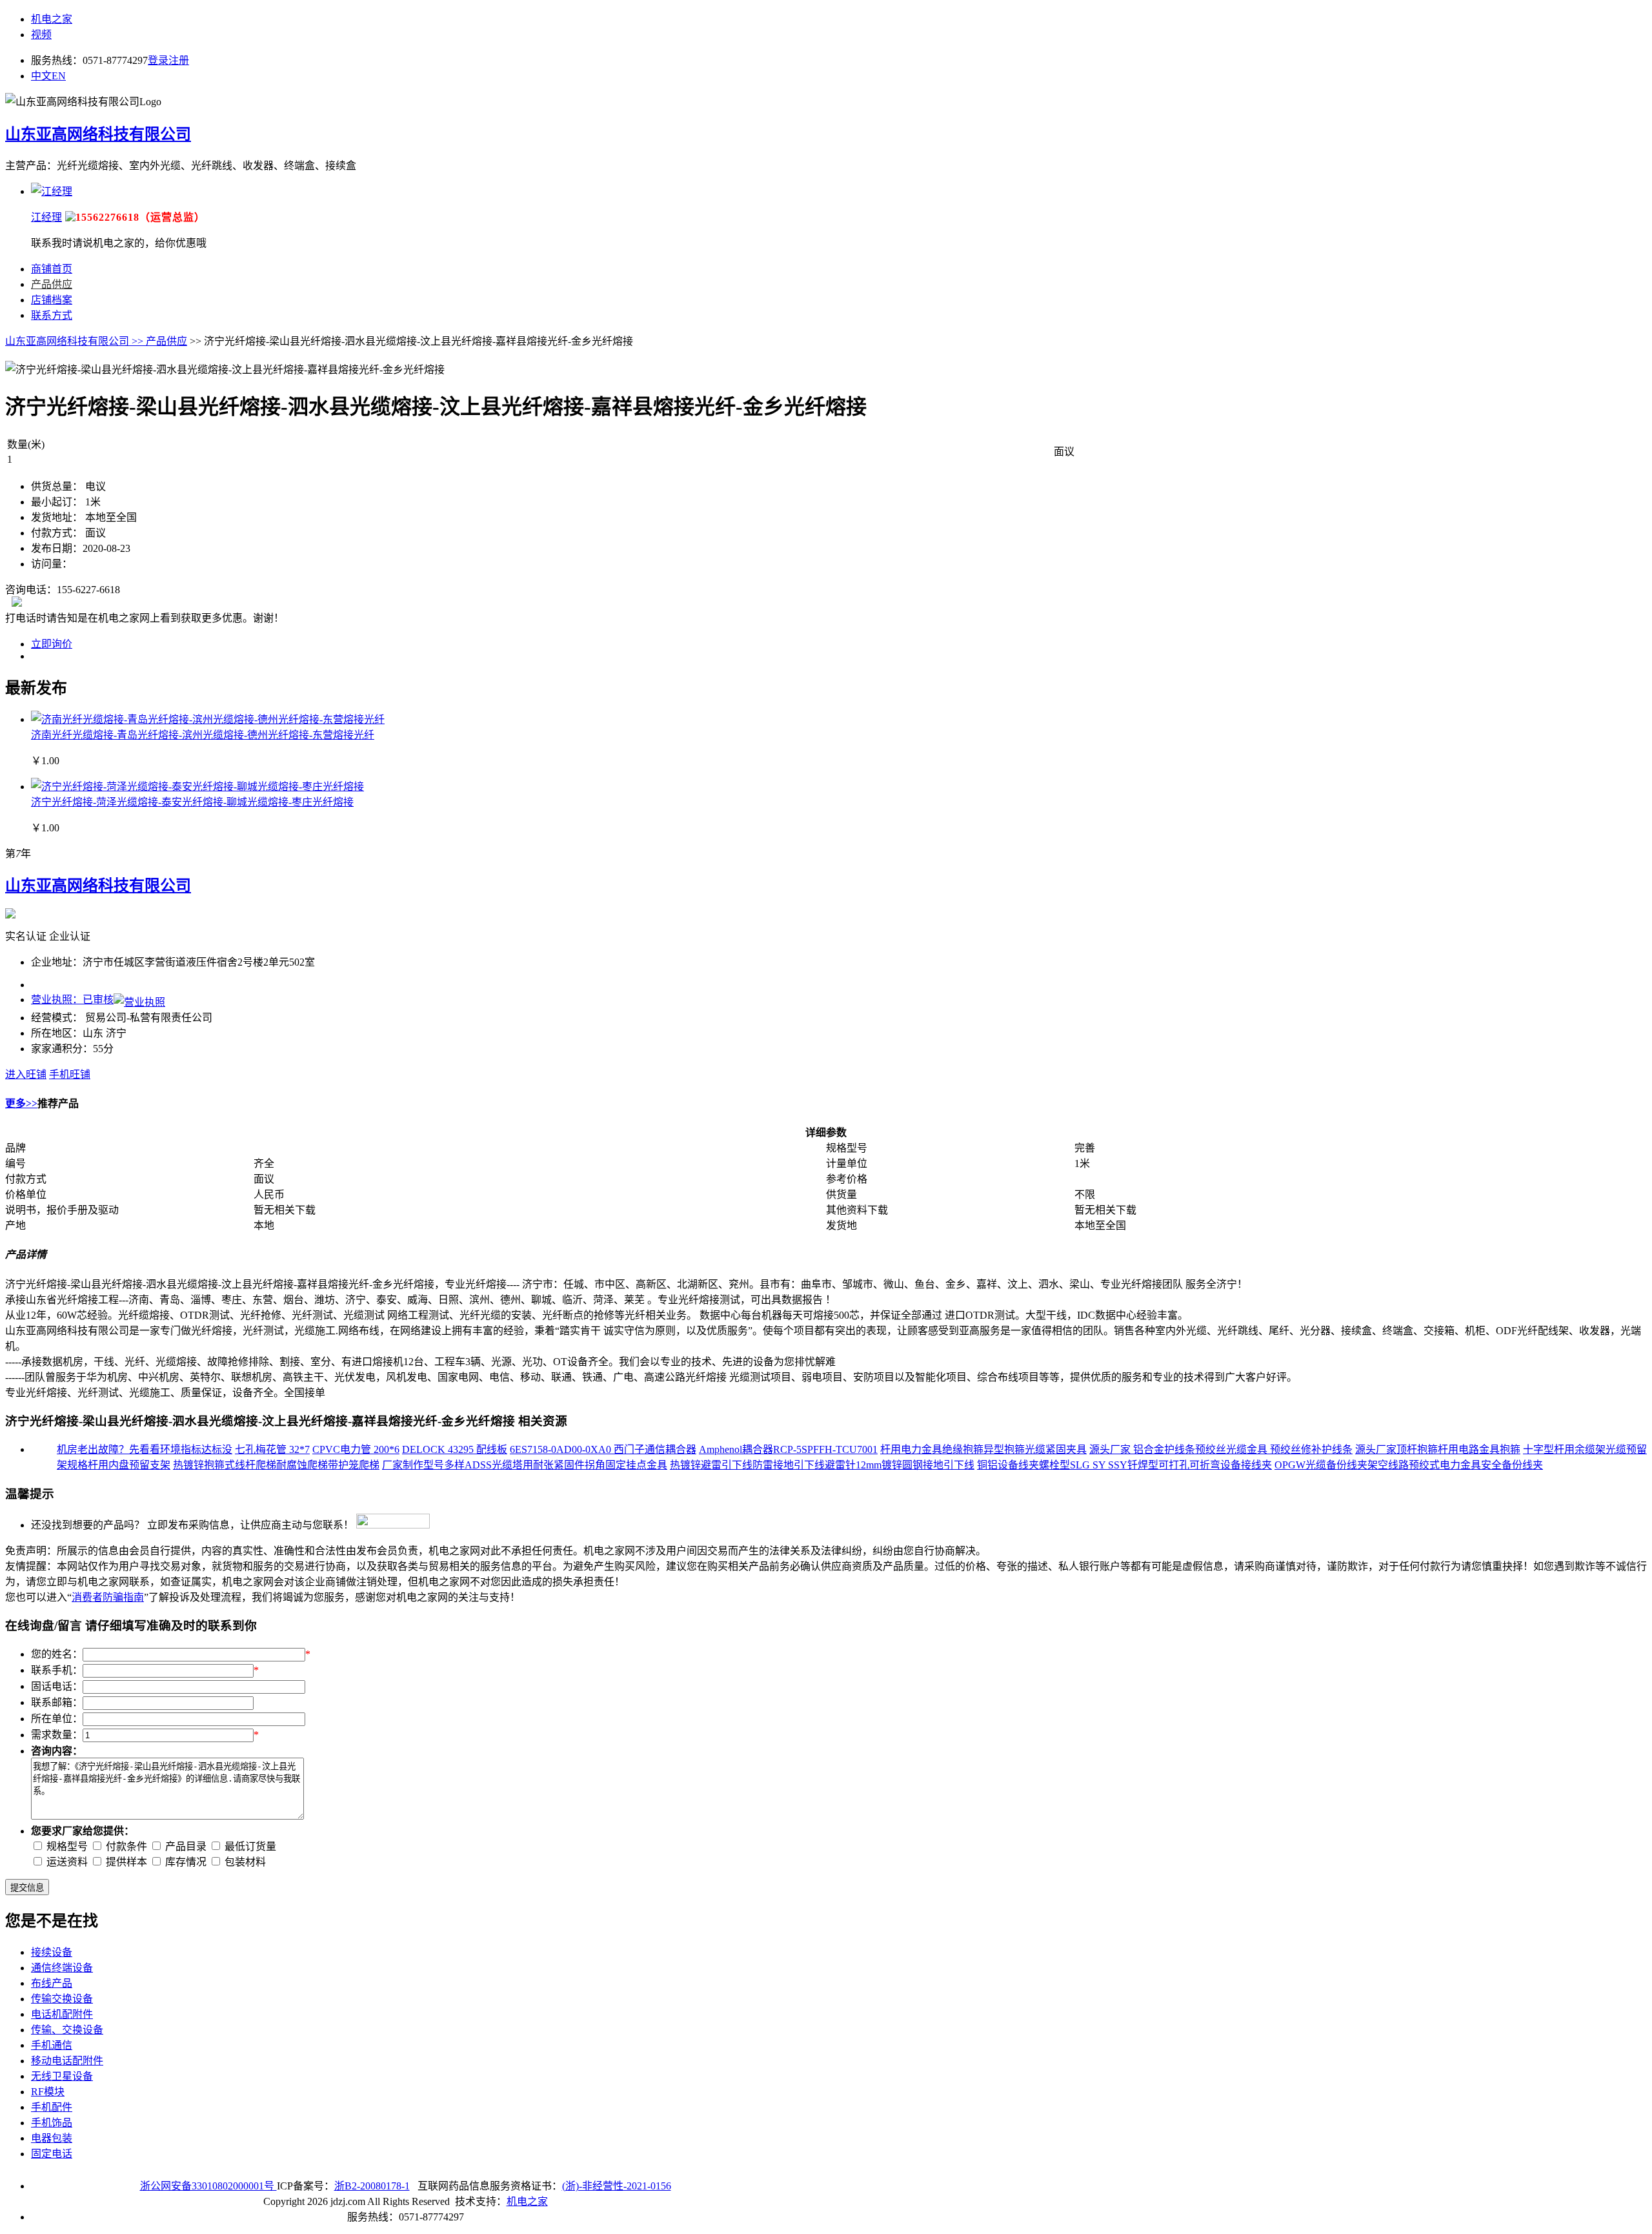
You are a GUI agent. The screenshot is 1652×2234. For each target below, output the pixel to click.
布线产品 (52, 1983)
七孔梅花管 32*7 (272, 1449)
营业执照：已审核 (72, 1000)
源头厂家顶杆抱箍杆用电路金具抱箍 (1438, 1449)
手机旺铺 (70, 1074)
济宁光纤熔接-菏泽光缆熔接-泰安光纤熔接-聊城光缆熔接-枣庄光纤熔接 (192, 802)
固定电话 (52, 2154)
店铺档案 (52, 300)
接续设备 (52, 1952)
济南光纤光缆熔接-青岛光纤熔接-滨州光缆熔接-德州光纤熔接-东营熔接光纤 (203, 735)
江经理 (46, 217)
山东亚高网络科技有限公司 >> (76, 341)
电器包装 (52, 2138)
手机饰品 (52, 2123)
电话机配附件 (62, 2014)
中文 (41, 76)
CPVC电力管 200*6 (356, 1449)
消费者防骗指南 (108, 1597)
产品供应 (52, 284)
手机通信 (52, 2045)
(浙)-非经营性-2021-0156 (617, 2186)
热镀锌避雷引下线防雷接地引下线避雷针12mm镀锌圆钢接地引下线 (822, 1465)
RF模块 (48, 2092)
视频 (41, 35)
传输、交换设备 (67, 2030)
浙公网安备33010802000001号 (208, 2186)
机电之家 (52, 19)
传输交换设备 (62, 1999)
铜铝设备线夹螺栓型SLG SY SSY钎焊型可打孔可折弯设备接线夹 (1124, 1465)
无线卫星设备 (62, 2076)
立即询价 (52, 644)
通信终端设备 (62, 1968)
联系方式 (52, 315)
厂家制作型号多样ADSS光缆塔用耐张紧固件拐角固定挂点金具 (525, 1465)
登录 (158, 60)
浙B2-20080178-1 (372, 2186)
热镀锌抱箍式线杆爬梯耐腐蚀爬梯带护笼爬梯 (276, 1465)
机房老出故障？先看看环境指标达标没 (145, 1449)
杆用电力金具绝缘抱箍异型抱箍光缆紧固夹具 (983, 1449)
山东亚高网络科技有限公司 (98, 134)
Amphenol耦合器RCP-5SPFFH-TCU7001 (788, 1449)
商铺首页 (52, 269)
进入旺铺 (26, 1074)
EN (59, 76)
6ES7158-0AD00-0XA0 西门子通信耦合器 (603, 1449)
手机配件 (52, 2107)
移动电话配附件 (67, 2061)
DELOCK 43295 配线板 (455, 1449)
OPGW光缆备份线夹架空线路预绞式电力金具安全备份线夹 (1409, 1465)
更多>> (21, 1103)
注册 (179, 60)
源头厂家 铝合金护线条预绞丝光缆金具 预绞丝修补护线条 (1221, 1449)
